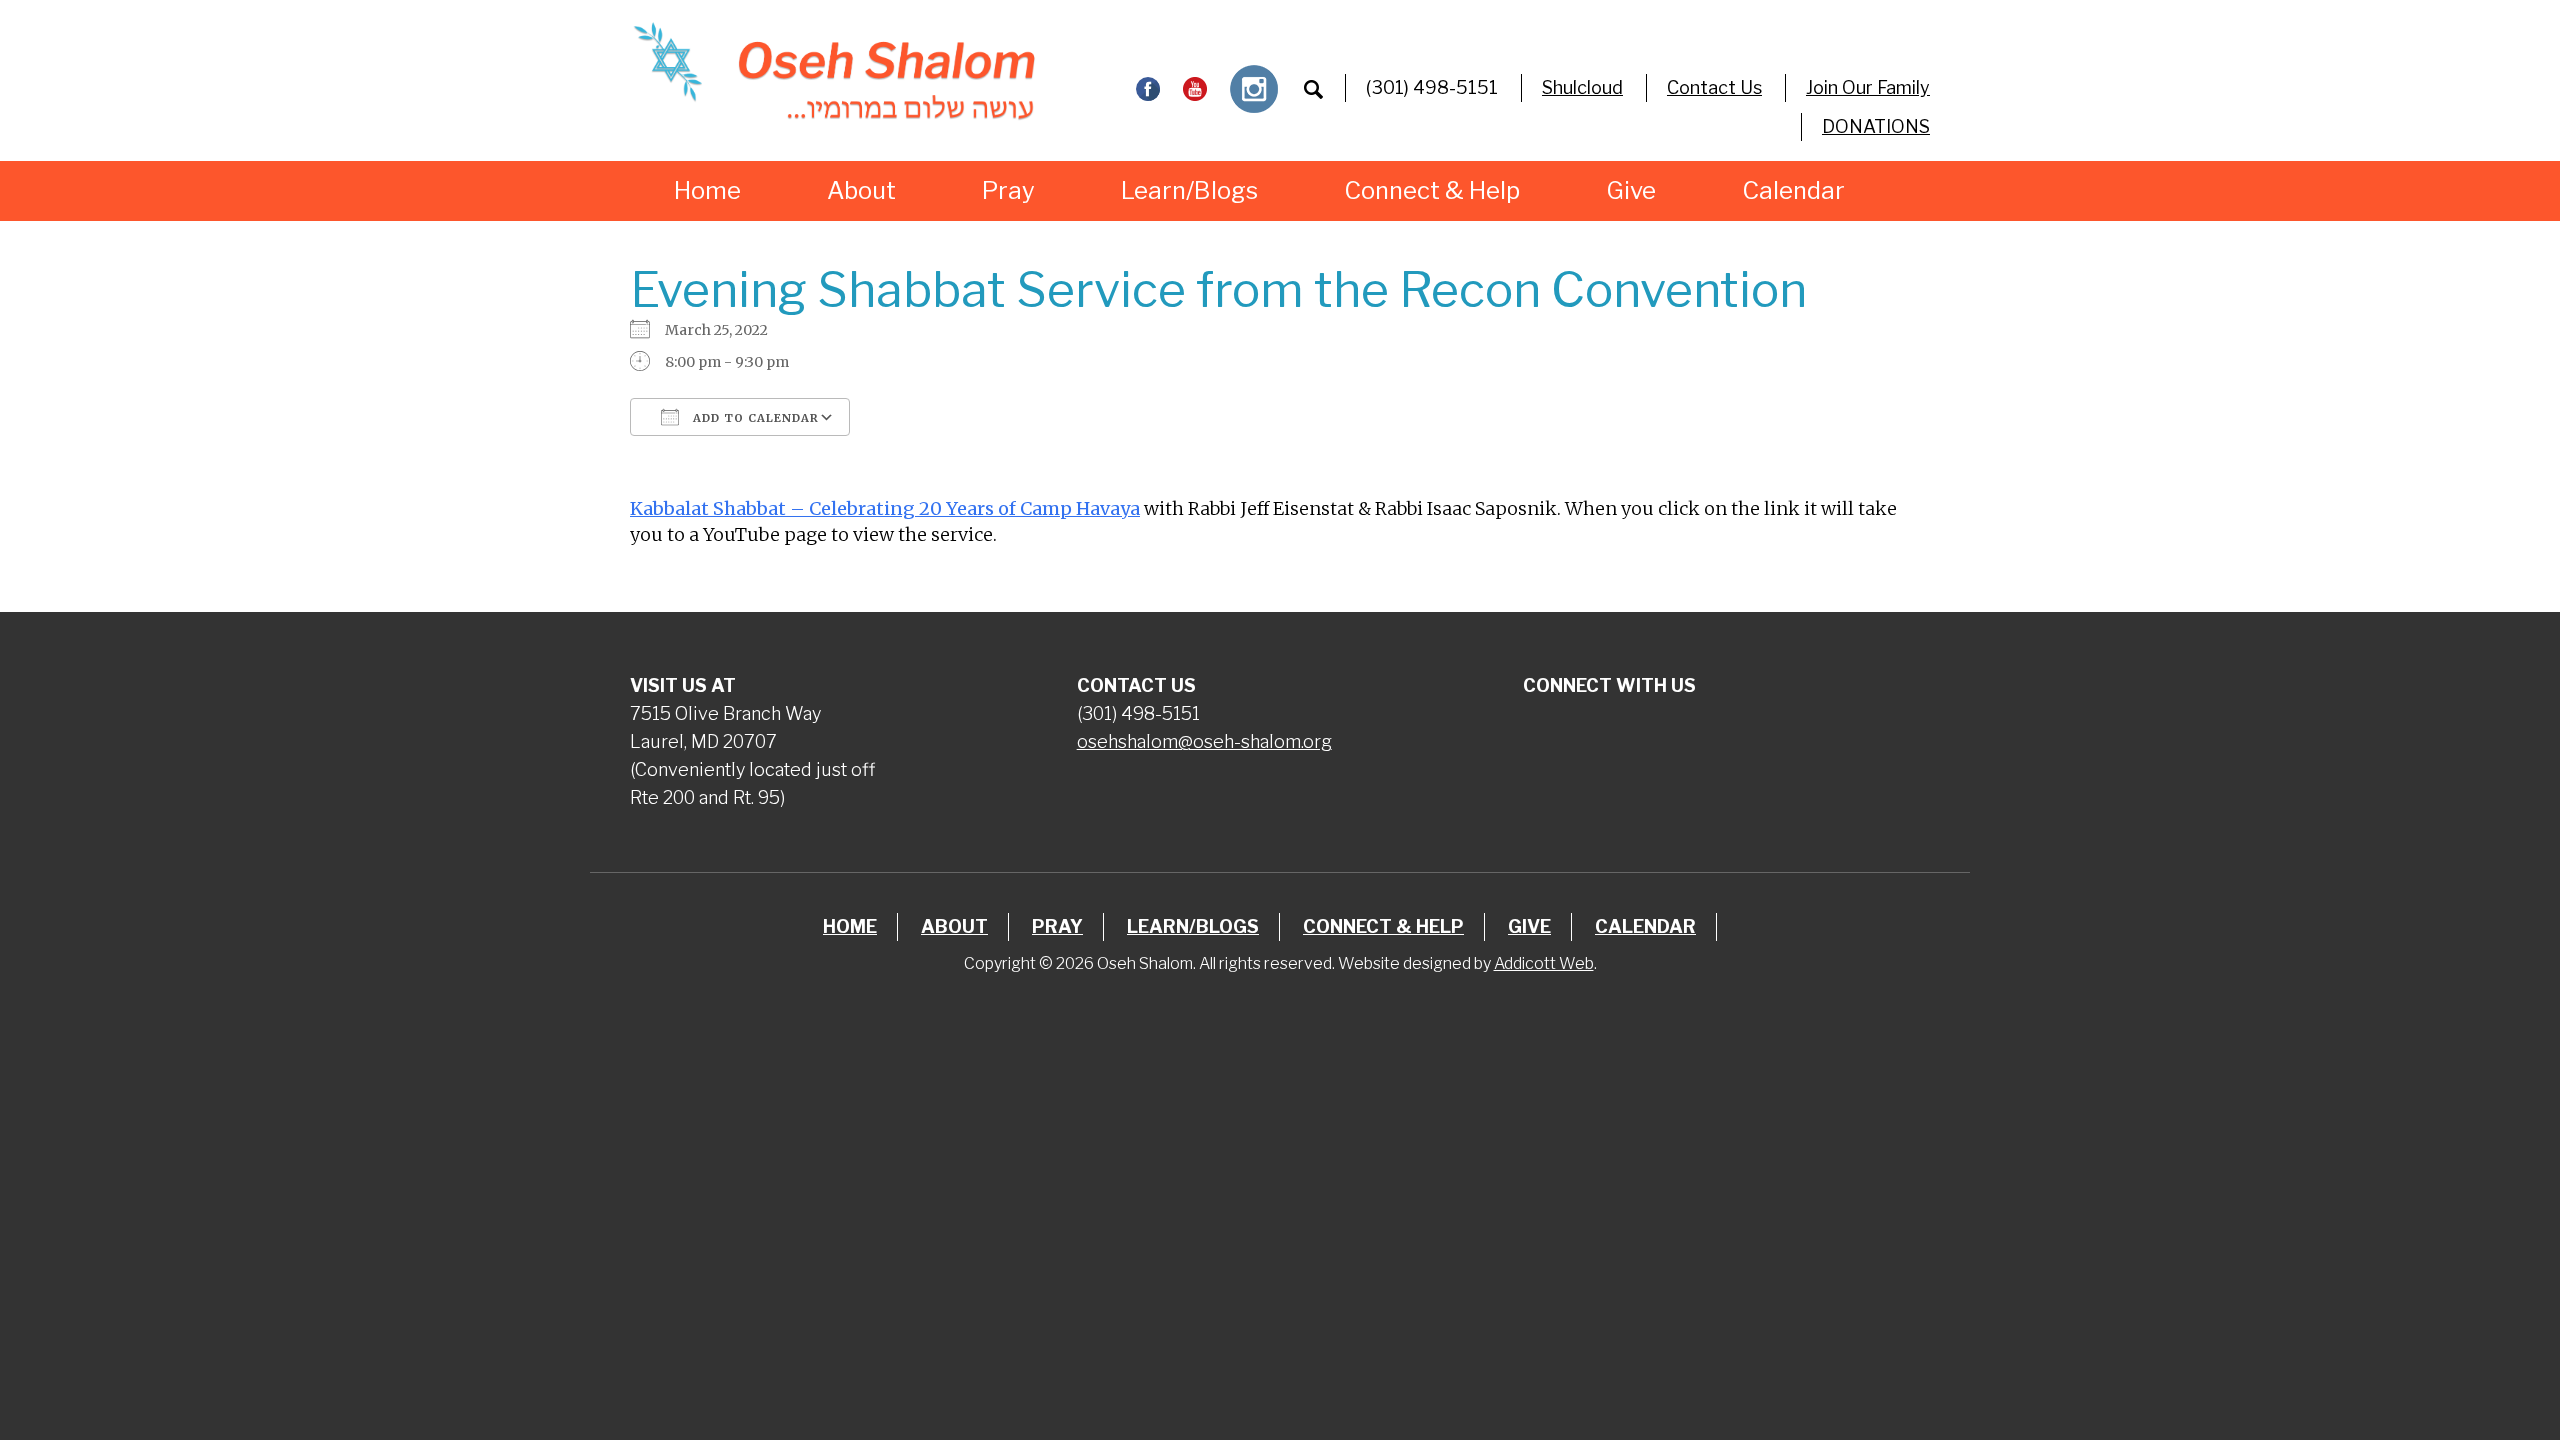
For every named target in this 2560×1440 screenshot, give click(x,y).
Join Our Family (1868, 87)
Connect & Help (1432, 190)
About (861, 190)
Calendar (1793, 190)
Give (1631, 190)
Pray (1008, 190)
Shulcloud (1582, 87)
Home (707, 190)
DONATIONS (1876, 126)
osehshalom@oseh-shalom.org (1204, 741)
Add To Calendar (754, 418)
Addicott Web (1544, 963)
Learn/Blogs (1189, 190)
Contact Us (1714, 87)
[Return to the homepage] (833, 71)
